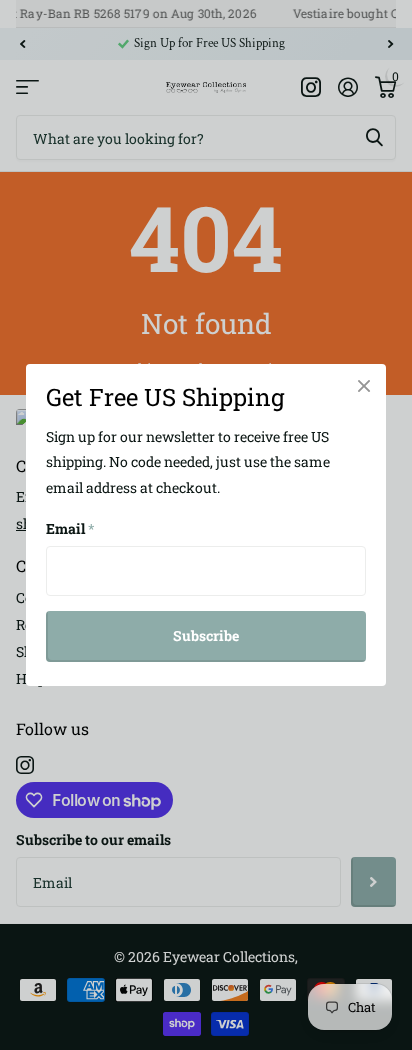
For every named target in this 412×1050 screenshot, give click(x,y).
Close (364, 386)
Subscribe (206, 635)
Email (70, 528)
